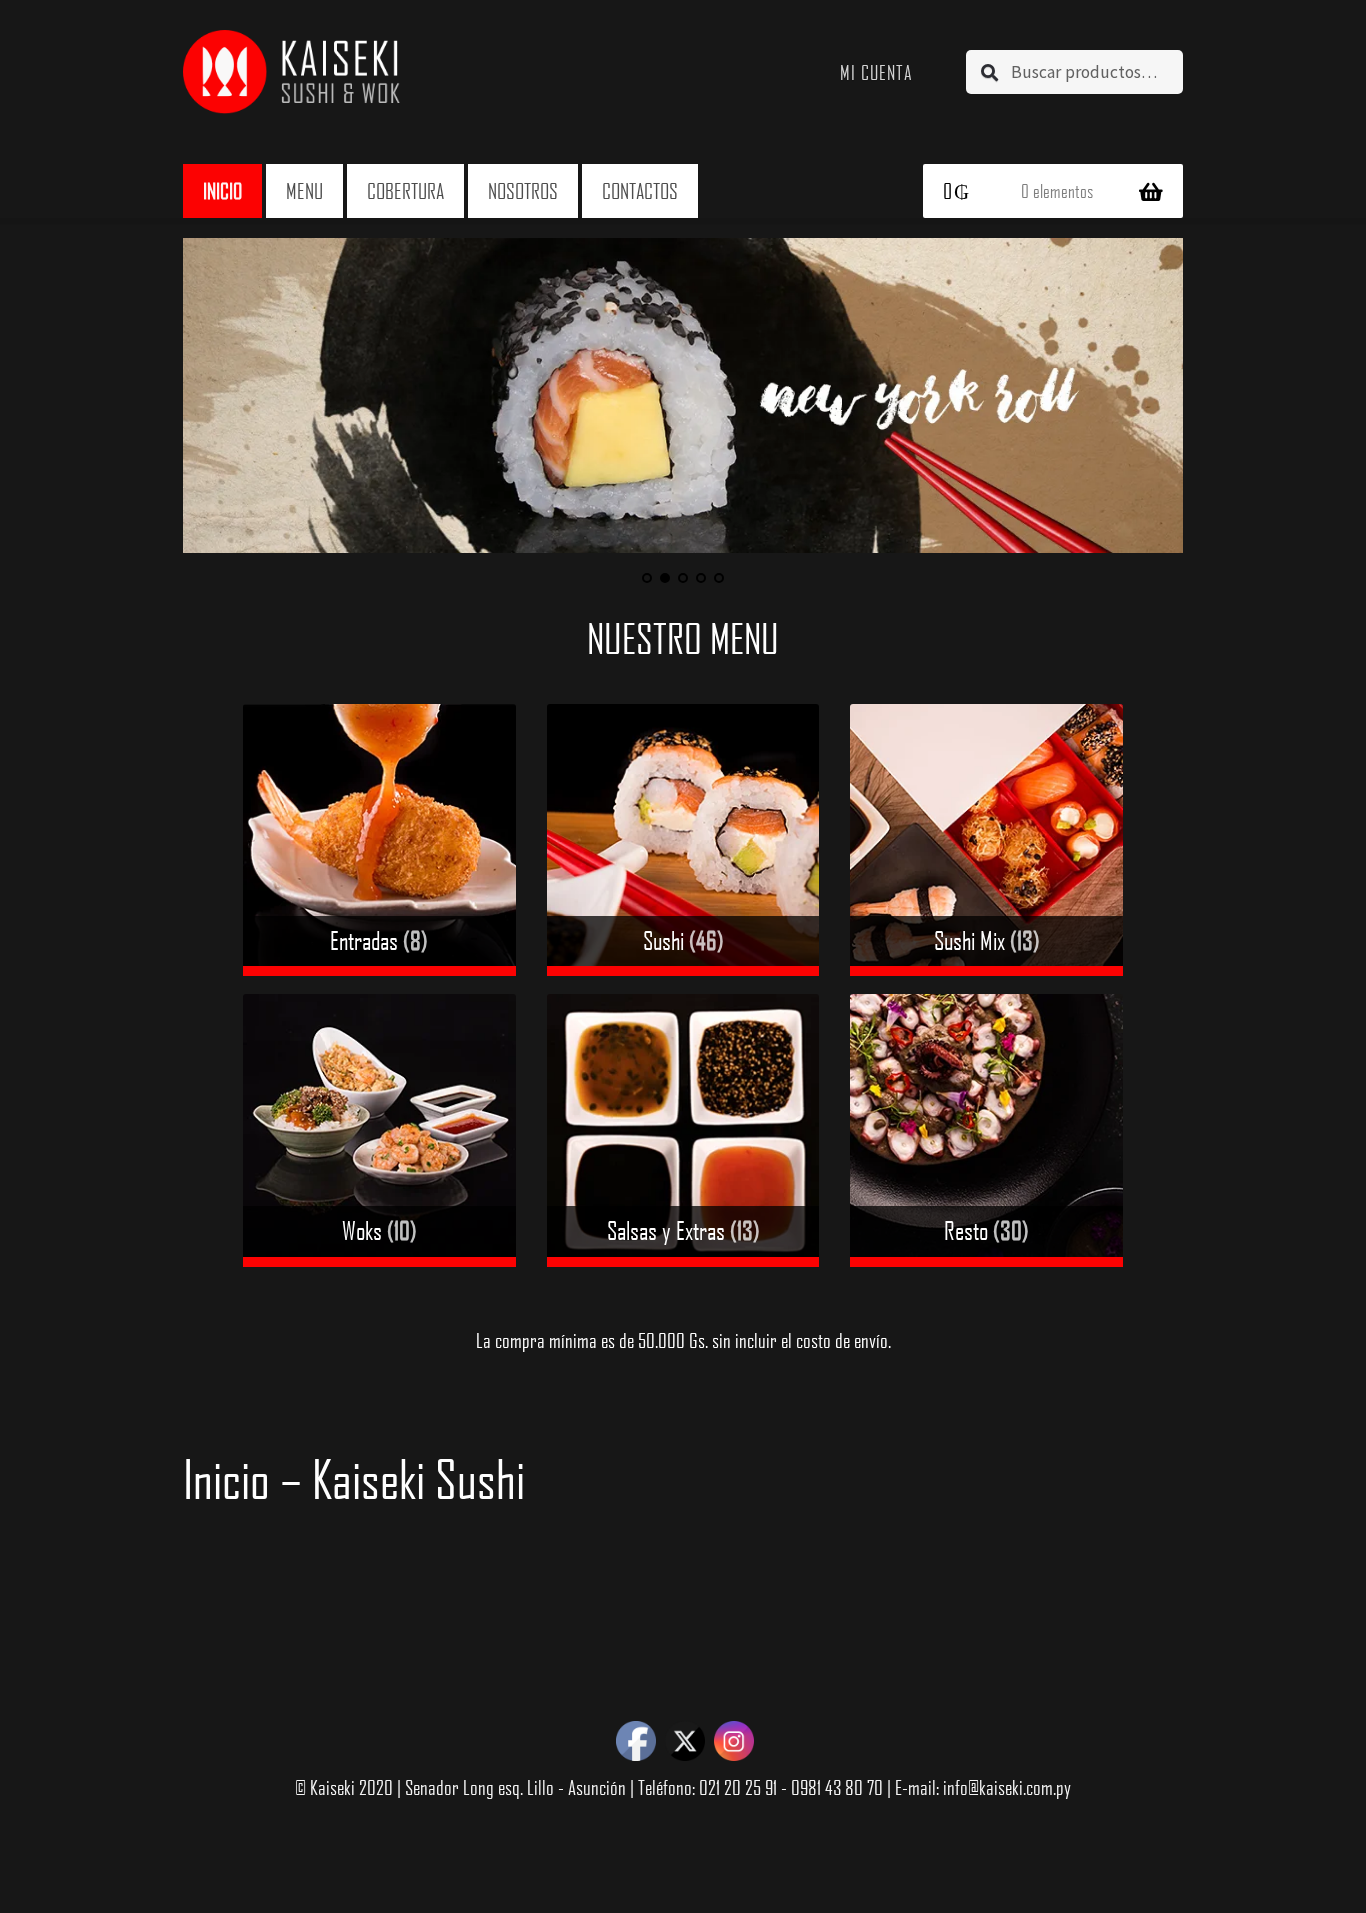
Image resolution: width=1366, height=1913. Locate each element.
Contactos (640, 190)
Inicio (222, 190)
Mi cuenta (876, 72)
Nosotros (523, 190)
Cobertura (405, 190)
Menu (304, 190)
